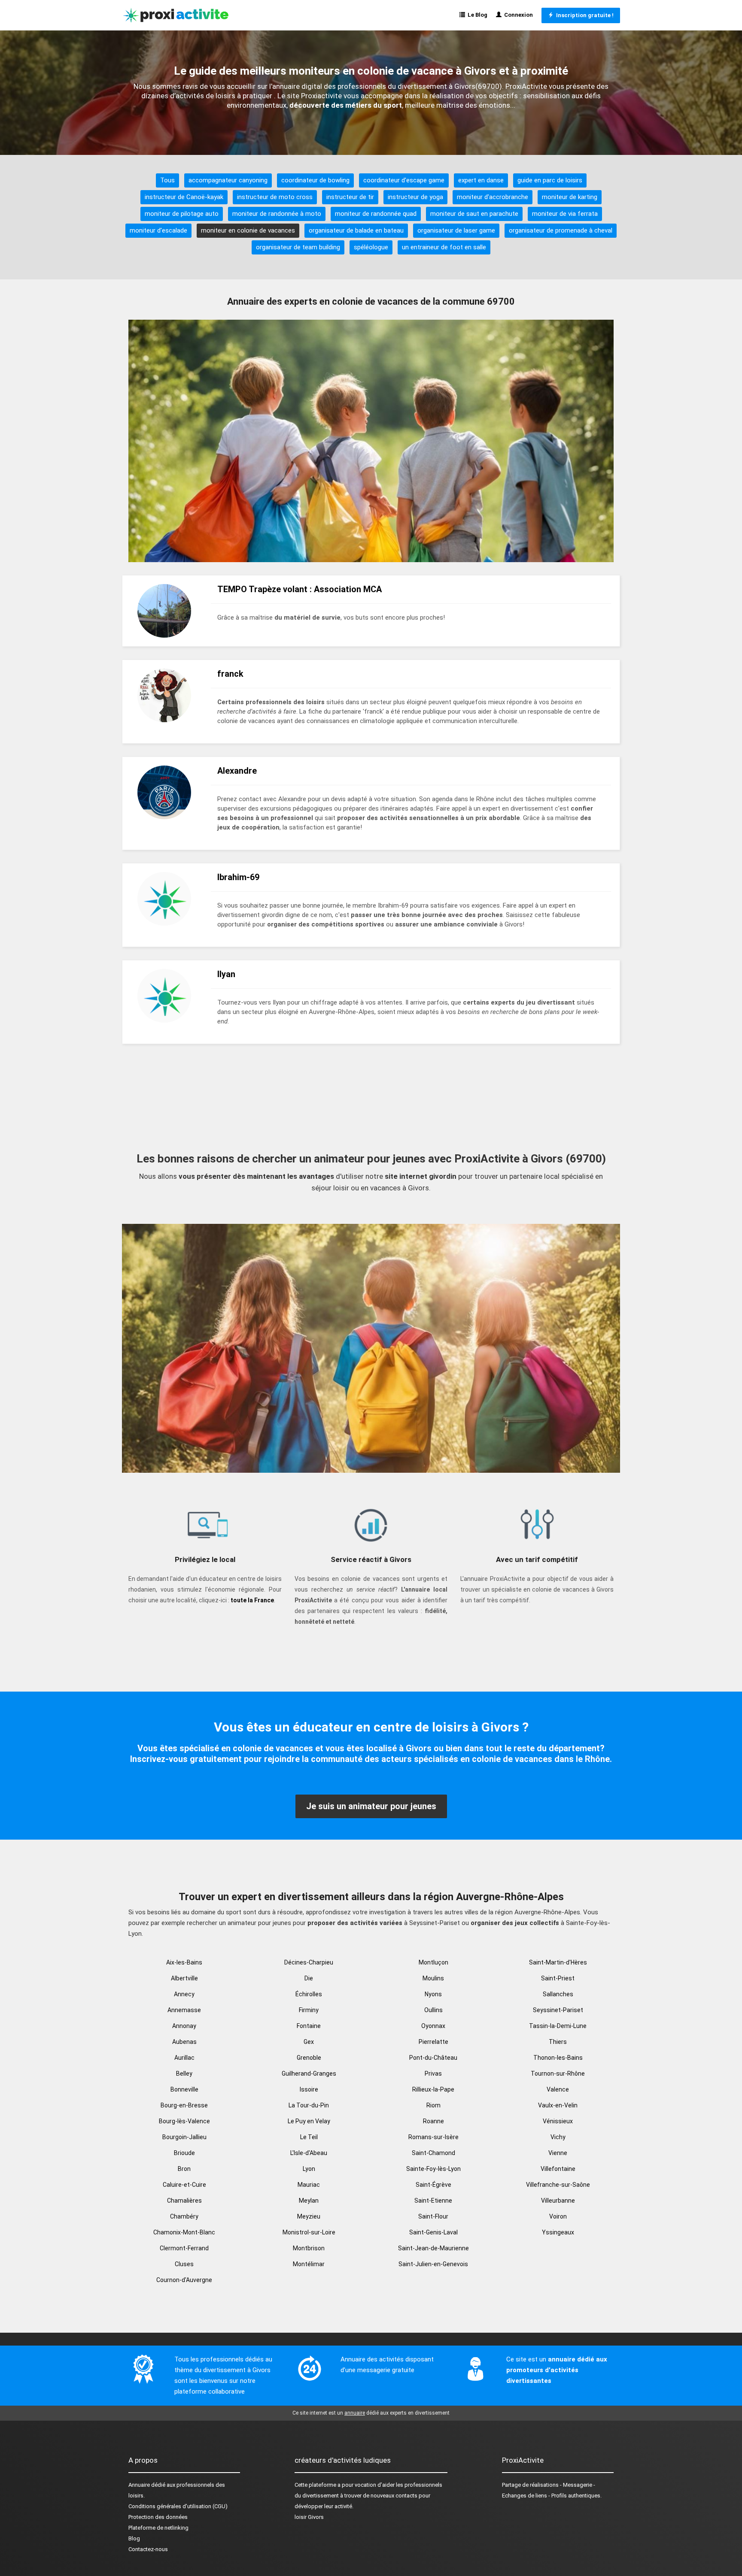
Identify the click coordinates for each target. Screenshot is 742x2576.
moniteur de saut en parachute (474, 214)
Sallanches (558, 1994)
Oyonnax (433, 2026)
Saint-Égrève (433, 2185)
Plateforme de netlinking (158, 2528)
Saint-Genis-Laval (433, 2232)
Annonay (184, 2026)
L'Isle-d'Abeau (309, 2153)
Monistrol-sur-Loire (309, 2232)
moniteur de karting (570, 197)
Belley (184, 2074)
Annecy (184, 1994)
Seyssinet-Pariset (558, 2010)
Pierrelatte (433, 2042)
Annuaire (139, 2485)
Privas (433, 2074)
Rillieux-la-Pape (433, 2089)
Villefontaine (558, 2169)
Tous (167, 180)
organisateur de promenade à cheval (561, 230)
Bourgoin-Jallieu (184, 2137)
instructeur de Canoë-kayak (184, 197)
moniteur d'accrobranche (493, 197)
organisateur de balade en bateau (356, 230)
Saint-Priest (558, 1978)
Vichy (558, 2137)
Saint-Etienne (433, 2201)
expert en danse (481, 180)
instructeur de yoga (415, 197)
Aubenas (184, 2042)
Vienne (558, 2153)
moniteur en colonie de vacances (248, 230)
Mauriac (309, 2185)
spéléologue (371, 247)
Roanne (433, 2121)
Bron (184, 2169)
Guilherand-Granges (309, 2074)
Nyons (433, 1994)
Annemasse (184, 2010)
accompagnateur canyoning (228, 180)
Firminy (309, 2010)
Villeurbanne (558, 2201)
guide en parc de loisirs (550, 180)
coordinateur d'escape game (404, 180)
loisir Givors (309, 2517)
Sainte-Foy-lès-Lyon (433, 2169)
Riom (433, 2105)
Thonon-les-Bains (558, 2058)
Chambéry (184, 2216)
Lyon (309, 2169)
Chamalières (184, 2201)
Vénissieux (558, 2121)
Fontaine (309, 2026)
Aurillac (184, 2058)
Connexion (517, 15)
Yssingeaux (558, 2232)
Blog (134, 2538)
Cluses (184, 2264)
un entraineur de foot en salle (444, 247)
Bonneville (184, 2089)
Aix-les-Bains (184, 1962)
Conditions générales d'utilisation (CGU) (178, 2506)
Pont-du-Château (433, 2058)
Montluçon (433, 1962)
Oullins (433, 2010)
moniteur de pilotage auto (182, 214)
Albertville (184, 1978)
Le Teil (309, 2137)
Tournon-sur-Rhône (558, 2074)
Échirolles (309, 1994)
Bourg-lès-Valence (184, 2121)
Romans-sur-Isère (433, 2137)
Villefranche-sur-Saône (558, 2185)
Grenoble (309, 2058)
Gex (309, 2042)
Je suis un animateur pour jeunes (371, 1806)
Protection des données (158, 2517)
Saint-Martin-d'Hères (558, 1962)
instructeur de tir (350, 197)
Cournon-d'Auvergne (184, 2280)
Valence (558, 2089)
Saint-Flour (433, 2216)
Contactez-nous (148, 2549)
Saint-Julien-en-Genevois (433, 2264)
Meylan (309, 2201)
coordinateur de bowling (315, 180)
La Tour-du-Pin (309, 2105)
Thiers (558, 2042)
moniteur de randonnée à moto (277, 214)
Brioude (184, 2153)
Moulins (433, 1978)
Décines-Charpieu (309, 1962)
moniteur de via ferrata (565, 214)
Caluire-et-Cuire (184, 2185)
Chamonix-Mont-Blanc (184, 2232)
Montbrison (309, 2248)
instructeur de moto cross (275, 197)
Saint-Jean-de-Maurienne (433, 2248)
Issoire (309, 2089)
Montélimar (309, 2264)
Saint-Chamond (433, 2153)
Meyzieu (309, 2216)
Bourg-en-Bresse (184, 2105)
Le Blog (476, 15)
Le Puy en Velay (309, 2121)
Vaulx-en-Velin (558, 2105)
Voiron (558, 2216)
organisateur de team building (298, 247)
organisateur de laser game (456, 230)
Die (309, 1978)
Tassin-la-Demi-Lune (558, 2026)
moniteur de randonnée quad (376, 214)
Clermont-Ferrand (184, 2248)
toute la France (252, 1600)
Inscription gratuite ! (584, 15)
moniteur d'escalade (158, 230)
